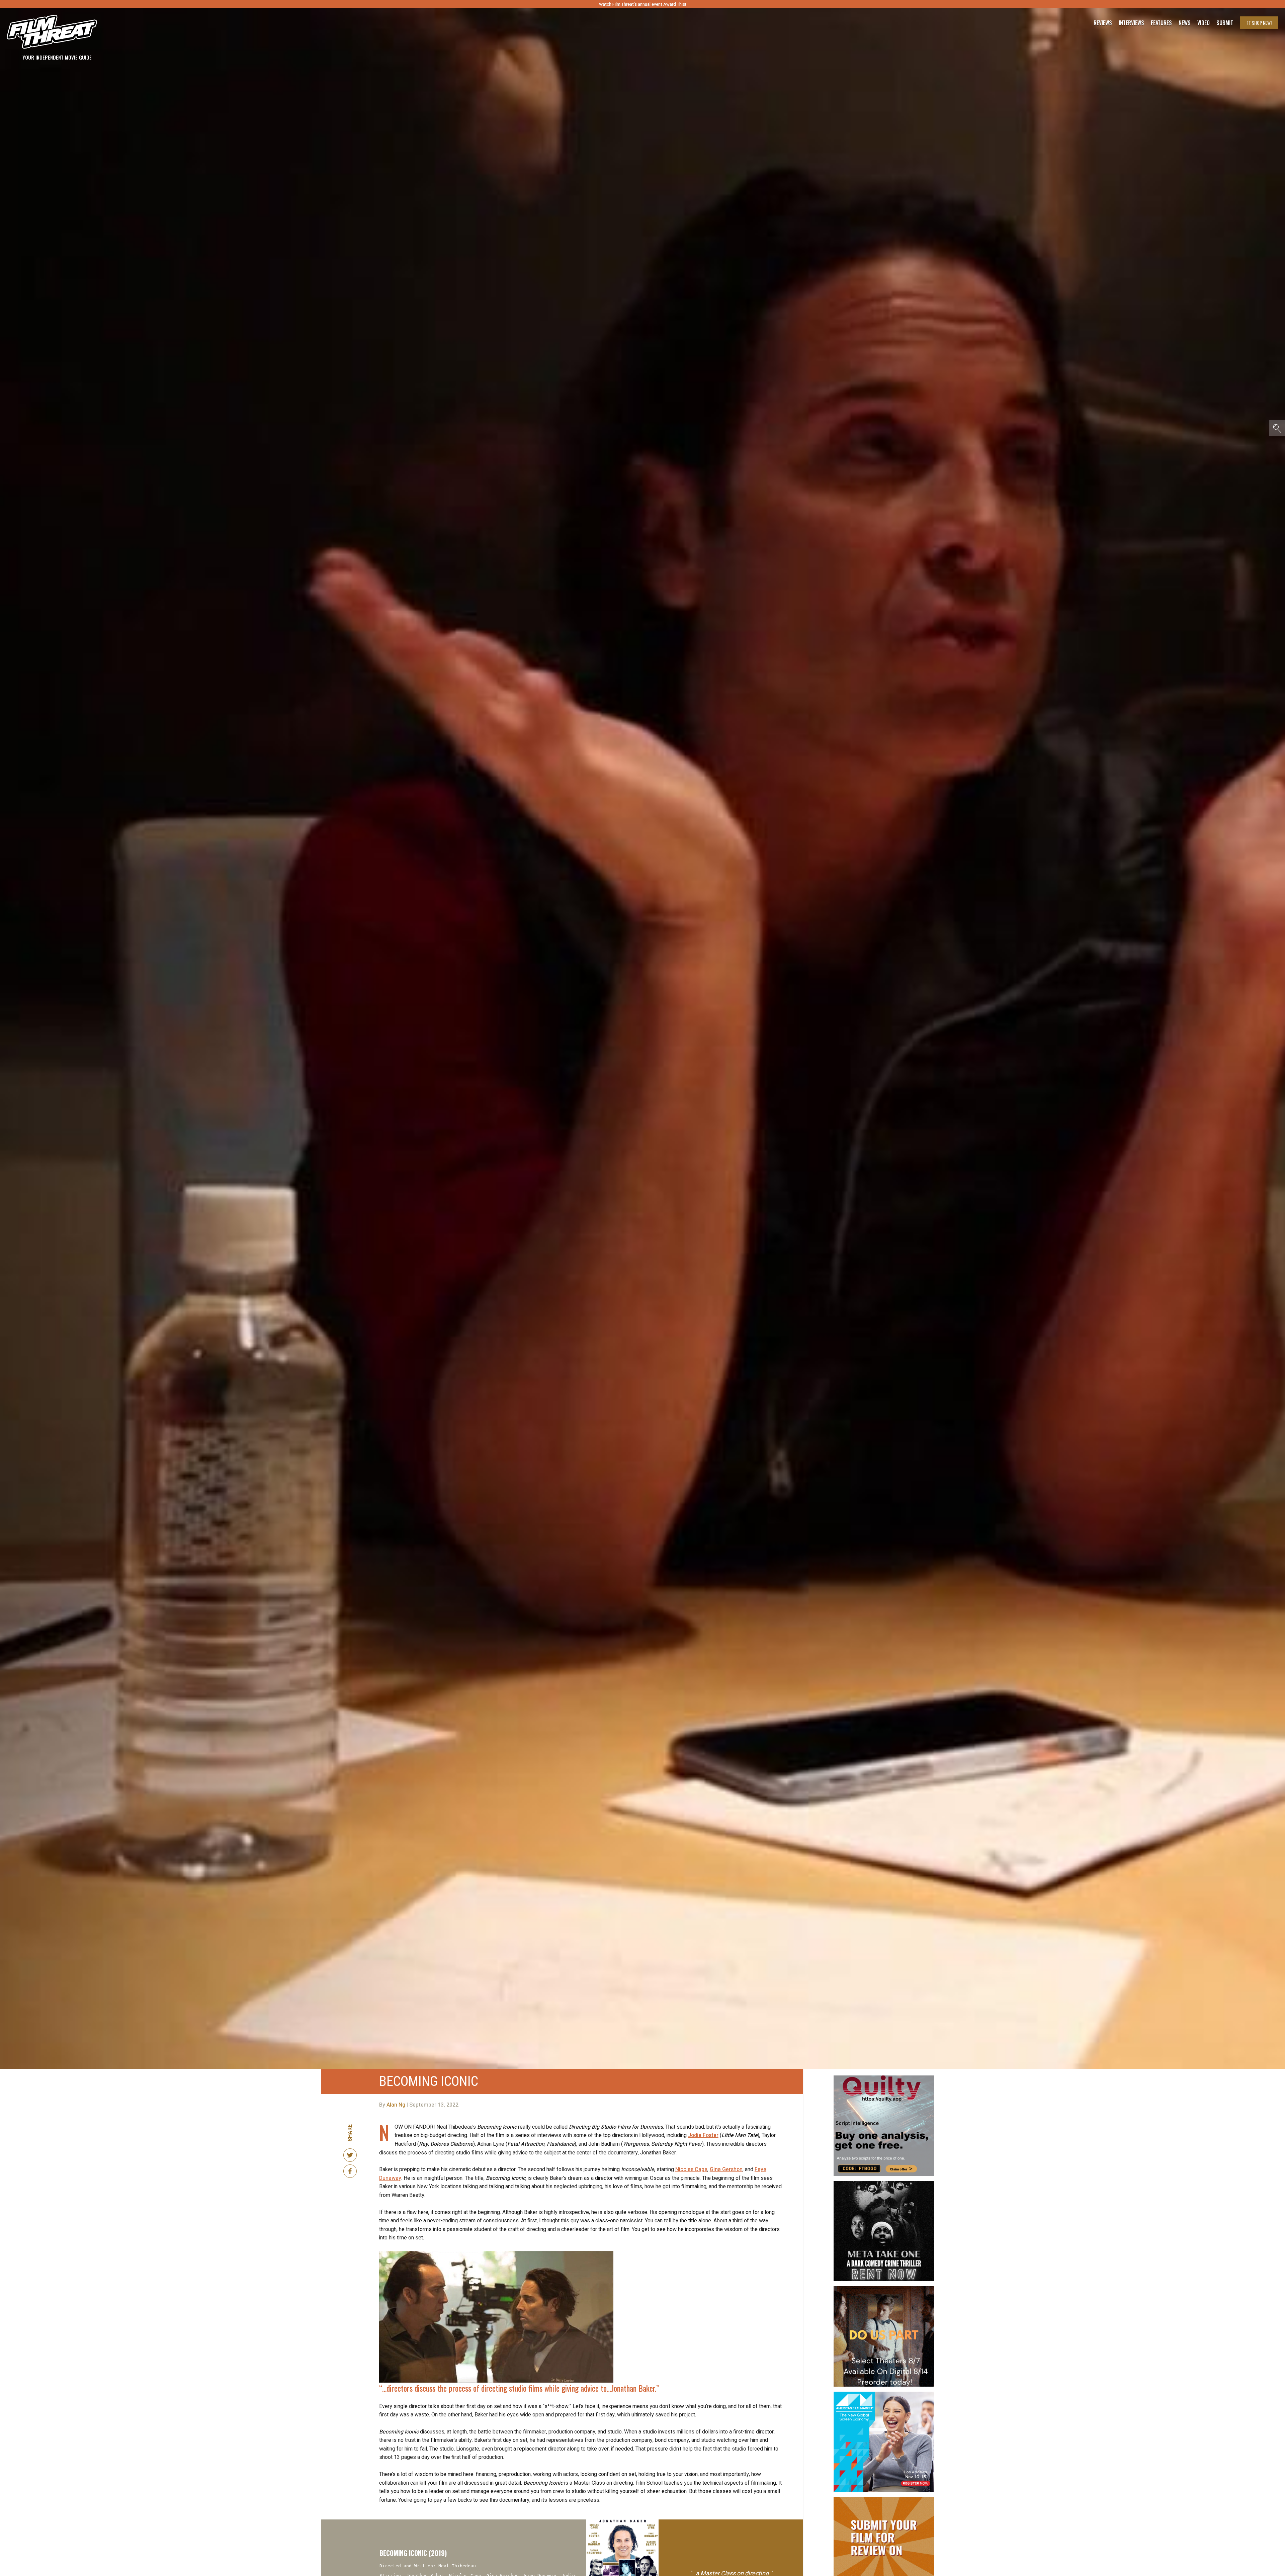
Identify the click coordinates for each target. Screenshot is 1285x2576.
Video (1204, 23)
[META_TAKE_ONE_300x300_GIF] (884, 2184)
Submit (1225, 23)
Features (1161, 23)
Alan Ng (396, 2105)
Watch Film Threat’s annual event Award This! (642, 4)
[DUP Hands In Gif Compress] (884, 2289)
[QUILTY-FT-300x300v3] (884, 2078)
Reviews (1103, 23)
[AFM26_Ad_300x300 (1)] (884, 2394)
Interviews (1131, 23)
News (1185, 23)
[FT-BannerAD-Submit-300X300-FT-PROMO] (884, 2500)
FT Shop (1259, 23)
